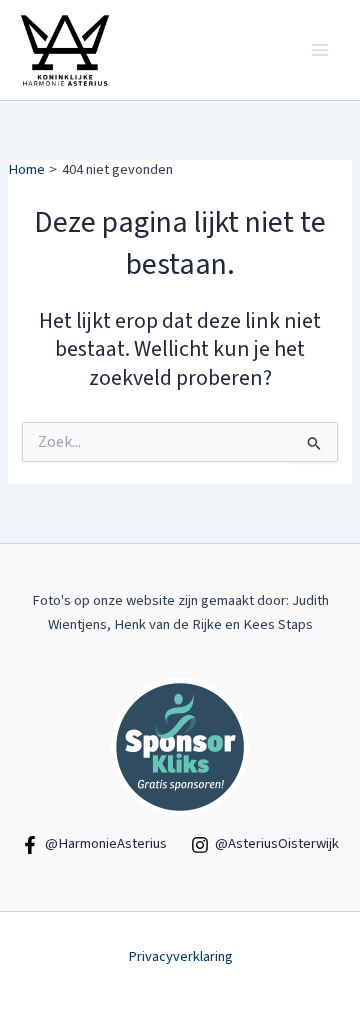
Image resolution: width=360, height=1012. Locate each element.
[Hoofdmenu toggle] (320, 50)
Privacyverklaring (180, 956)
